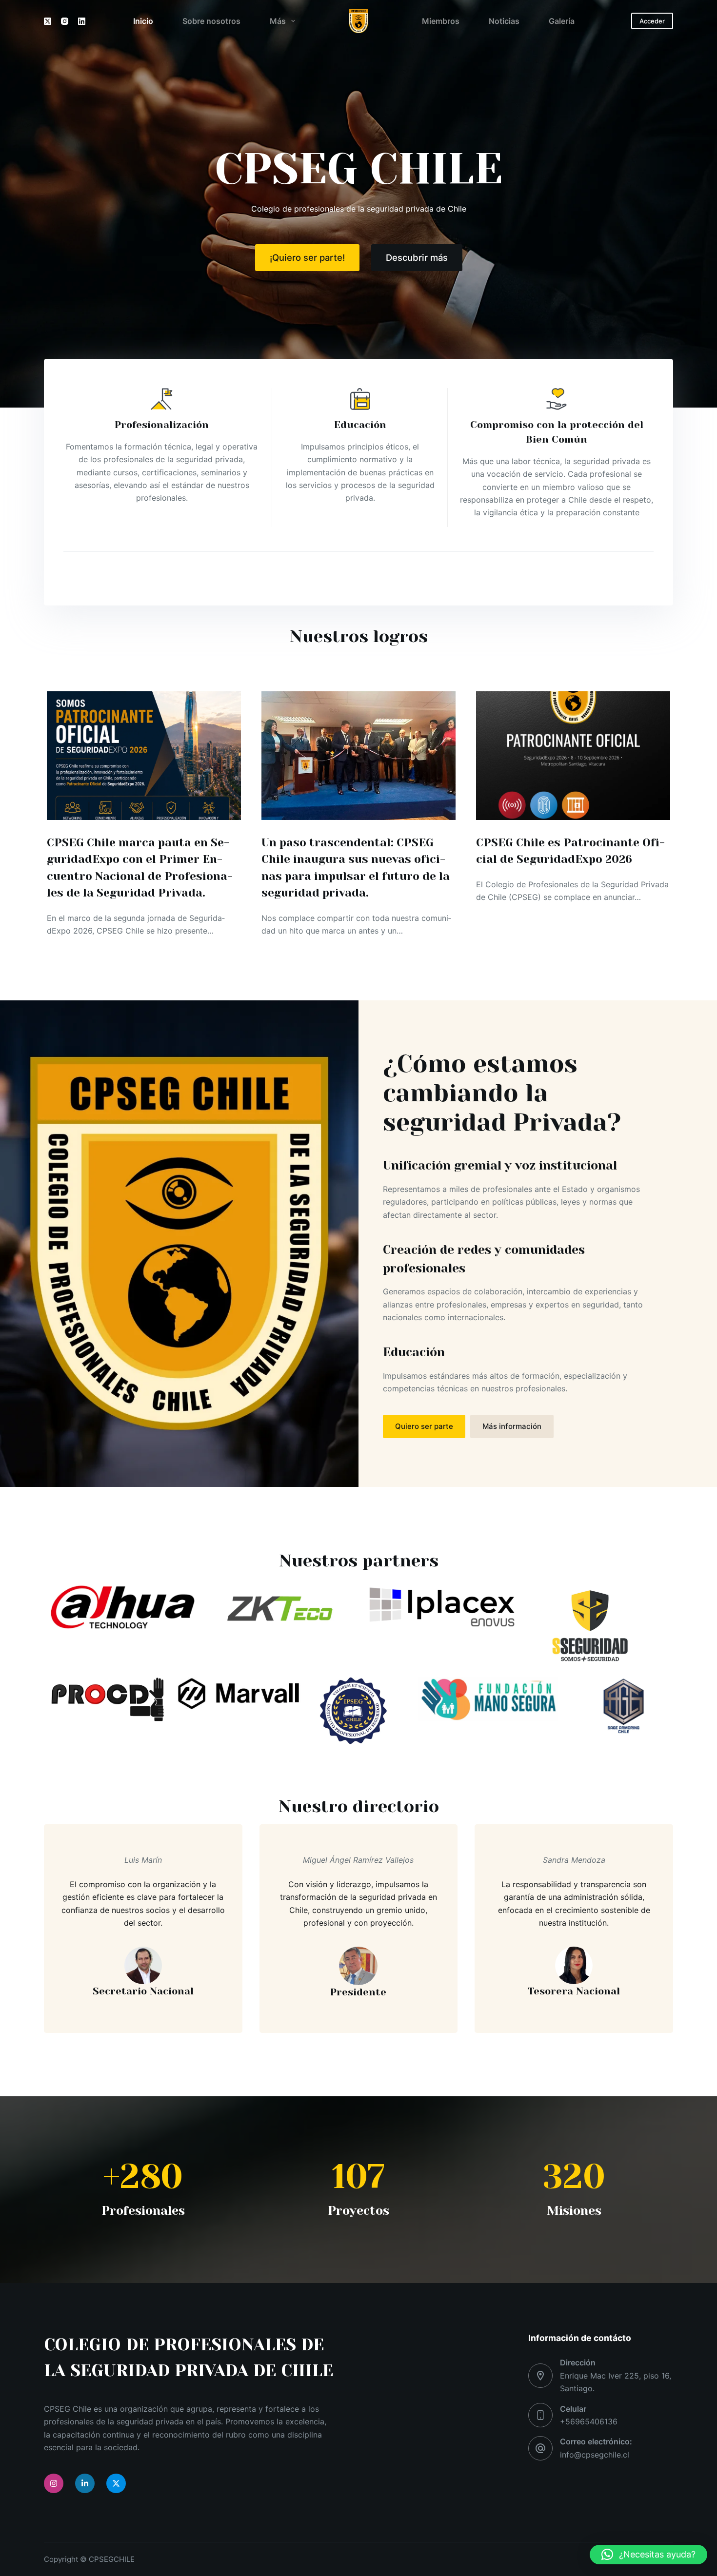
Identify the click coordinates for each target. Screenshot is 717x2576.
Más (278, 21)
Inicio (143, 21)
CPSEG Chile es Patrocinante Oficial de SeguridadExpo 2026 (570, 851)
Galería (562, 21)
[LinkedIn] (82, 21)
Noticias (504, 21)
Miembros (441, 21)
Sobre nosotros (211, 21)
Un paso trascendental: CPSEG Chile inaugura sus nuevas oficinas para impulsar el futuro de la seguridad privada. (356, 868)
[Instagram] (65, 21)
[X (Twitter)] (48, 21)
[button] (648, 2555)
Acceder (652, 21)
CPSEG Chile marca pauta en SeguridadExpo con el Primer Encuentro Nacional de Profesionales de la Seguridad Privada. (140, 868)
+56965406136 (589, 2421)
